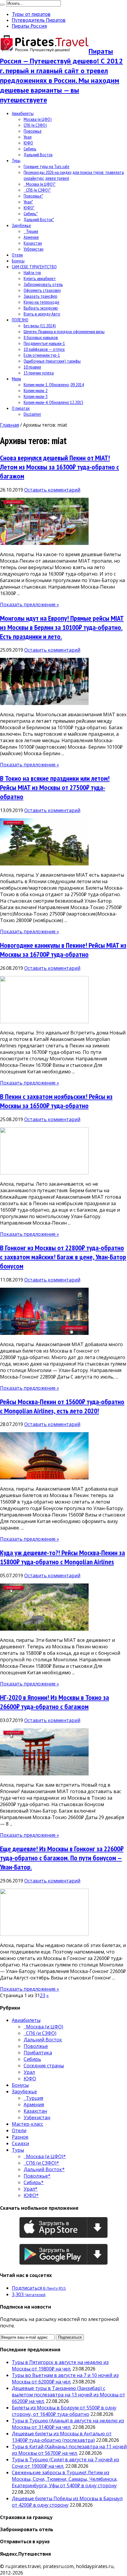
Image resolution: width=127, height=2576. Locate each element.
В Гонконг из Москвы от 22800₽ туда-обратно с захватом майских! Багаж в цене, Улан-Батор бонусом (63, 1257)
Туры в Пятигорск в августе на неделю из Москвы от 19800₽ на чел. (60, 2365)
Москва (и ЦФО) (38, 119)
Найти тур (32, 272)
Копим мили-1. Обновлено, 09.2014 (54, 385)
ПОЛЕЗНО (20, 320)
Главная (9, 425)
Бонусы (18, 261)
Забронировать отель (43, 284)
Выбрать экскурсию (41, 308)
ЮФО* (29, 208)
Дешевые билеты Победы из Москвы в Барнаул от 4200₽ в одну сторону (67, 2502)
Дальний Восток (38, 155)
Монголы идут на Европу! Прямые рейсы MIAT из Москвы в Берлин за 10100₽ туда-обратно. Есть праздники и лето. (62, 627)
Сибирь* (31, 213)
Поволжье (33, 131)
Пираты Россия (29, 26)
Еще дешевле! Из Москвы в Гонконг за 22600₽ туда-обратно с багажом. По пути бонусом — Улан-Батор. (62, 1858)
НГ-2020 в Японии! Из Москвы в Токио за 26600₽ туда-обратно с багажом (54, 1702)
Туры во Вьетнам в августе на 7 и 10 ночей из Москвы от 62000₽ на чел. (65, 2378)
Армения (31, 237)
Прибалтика (38, 2053)
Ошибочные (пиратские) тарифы (52, 361)
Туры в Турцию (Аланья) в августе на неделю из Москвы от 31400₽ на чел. (68, 2424)
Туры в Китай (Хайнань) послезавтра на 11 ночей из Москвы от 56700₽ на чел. (69, 2450)
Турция (31, 231)
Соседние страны (44, 2066)
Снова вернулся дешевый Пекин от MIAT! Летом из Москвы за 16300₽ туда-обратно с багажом (60, 467)
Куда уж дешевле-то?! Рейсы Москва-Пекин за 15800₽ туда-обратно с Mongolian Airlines (62, 1557)
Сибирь (30, 149)
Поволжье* (33, 196)
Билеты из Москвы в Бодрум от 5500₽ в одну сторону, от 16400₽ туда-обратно (64, 2411)
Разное (20, 2137)
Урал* (28, 202)
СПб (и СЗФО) (35, 125)
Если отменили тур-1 (42, 355)
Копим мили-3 (36, 396)
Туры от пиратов (31, 14)
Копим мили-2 (36, 390)
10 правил (32, 367)
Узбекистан (34, 249)
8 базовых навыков (41, 337)
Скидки (20, 2143)
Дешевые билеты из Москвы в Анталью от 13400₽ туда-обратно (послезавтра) (62, 2437)
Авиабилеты (23, 113)
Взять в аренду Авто (42, 314)
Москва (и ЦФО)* (40, 184)
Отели (17, 255)
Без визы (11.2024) (40, 326)
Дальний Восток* (39, 219)
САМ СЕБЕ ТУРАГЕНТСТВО (34, 267)
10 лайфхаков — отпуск (44, 349)
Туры (16, 160)
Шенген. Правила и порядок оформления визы (64, 331)
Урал (28, 137)
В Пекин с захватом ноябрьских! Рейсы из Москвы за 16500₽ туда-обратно (56, 1101)
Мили (16, 379)
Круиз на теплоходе (41, 302)
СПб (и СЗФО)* (37, 190)
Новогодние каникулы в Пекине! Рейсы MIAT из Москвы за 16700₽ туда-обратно (63, 950)
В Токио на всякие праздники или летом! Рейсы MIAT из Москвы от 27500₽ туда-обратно (55, 787)
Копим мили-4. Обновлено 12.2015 (53, 402)
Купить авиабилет (40, 278)
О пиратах (21, 408)
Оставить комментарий (52, 490)
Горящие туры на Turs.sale (47, 166)
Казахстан (33, 243)
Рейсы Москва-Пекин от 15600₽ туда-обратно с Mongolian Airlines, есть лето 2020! (62, 1406)
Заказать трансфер (40, 296)
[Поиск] (2, 5)
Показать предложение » (30, 604)
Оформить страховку (42, 290)
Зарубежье (21, 225)
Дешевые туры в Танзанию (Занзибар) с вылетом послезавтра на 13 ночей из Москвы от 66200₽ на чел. (69, 2395)
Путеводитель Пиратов (39, 20)
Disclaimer (32, 414)
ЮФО (28, 143)
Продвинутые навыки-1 (44, 343)
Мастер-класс (27, 2124)
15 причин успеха (39, 373)
